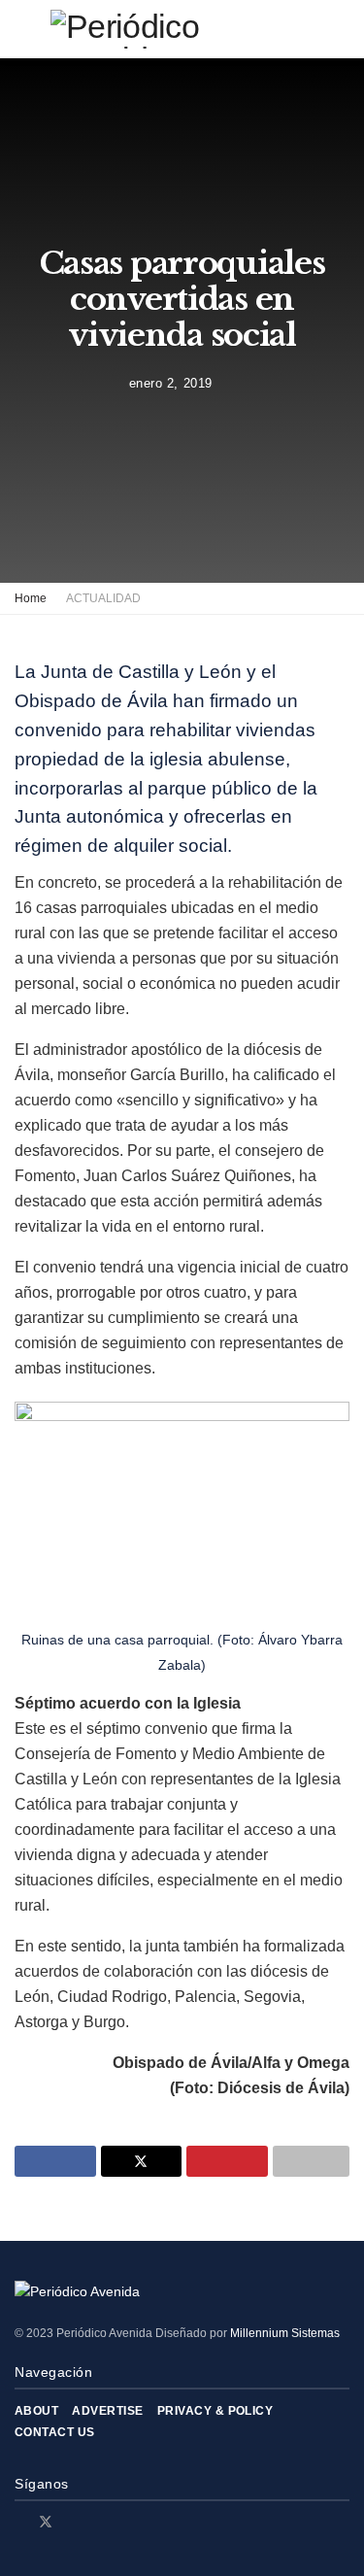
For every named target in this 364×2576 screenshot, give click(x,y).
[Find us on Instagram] (71, 2522)
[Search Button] (341, 29)
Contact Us (55, 2432)
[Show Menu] (23, 29)
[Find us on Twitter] (46, 2522)
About (36, 2411)
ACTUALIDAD (103, 598)
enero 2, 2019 (171, 383)
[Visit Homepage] (182, 29)
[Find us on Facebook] (20, 2522)
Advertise (107, 2411)
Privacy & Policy (215, 2411)
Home (31, 598)
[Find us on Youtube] (96, 2522)
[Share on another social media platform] (312, 2161)
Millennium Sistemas (285, 2333)
